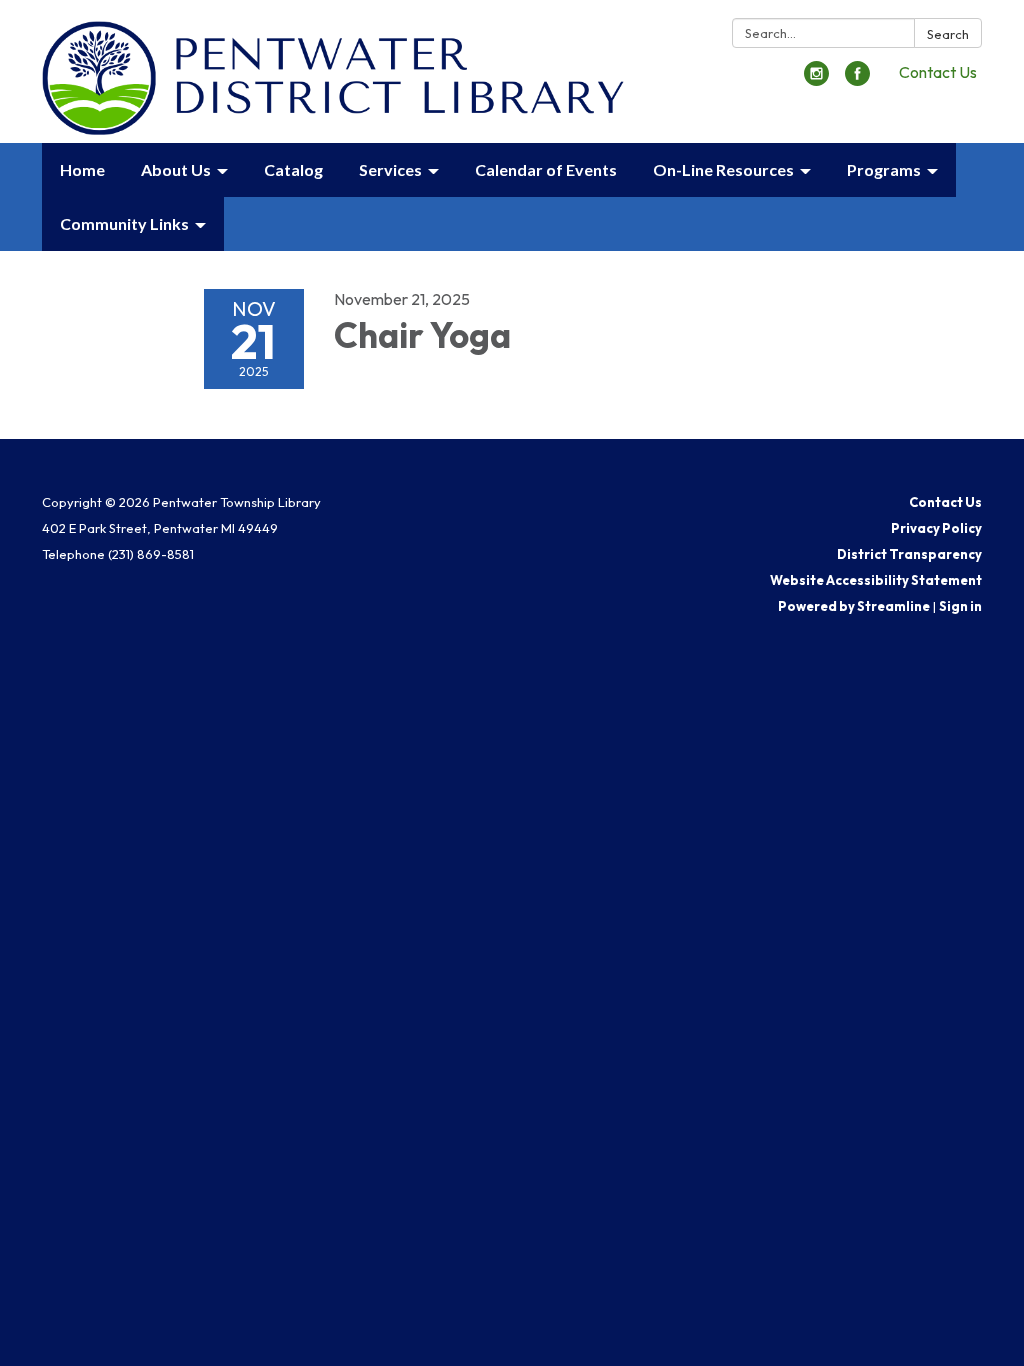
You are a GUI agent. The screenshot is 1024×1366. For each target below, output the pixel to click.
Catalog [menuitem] (293, 169)
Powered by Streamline (854, 606)
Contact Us (938, 72)
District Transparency (909, 554)
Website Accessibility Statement (876, 580)
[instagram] (816, 80)
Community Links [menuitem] (124, 223)
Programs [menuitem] (884, 169)
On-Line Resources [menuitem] (723, 169)
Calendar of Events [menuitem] (546, 169)
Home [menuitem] (82, 169)
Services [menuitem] (390, 169)
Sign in (960, 606)
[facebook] (857, 80)
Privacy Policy (936, 528)
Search (948, 34)
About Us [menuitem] (176, 169)
